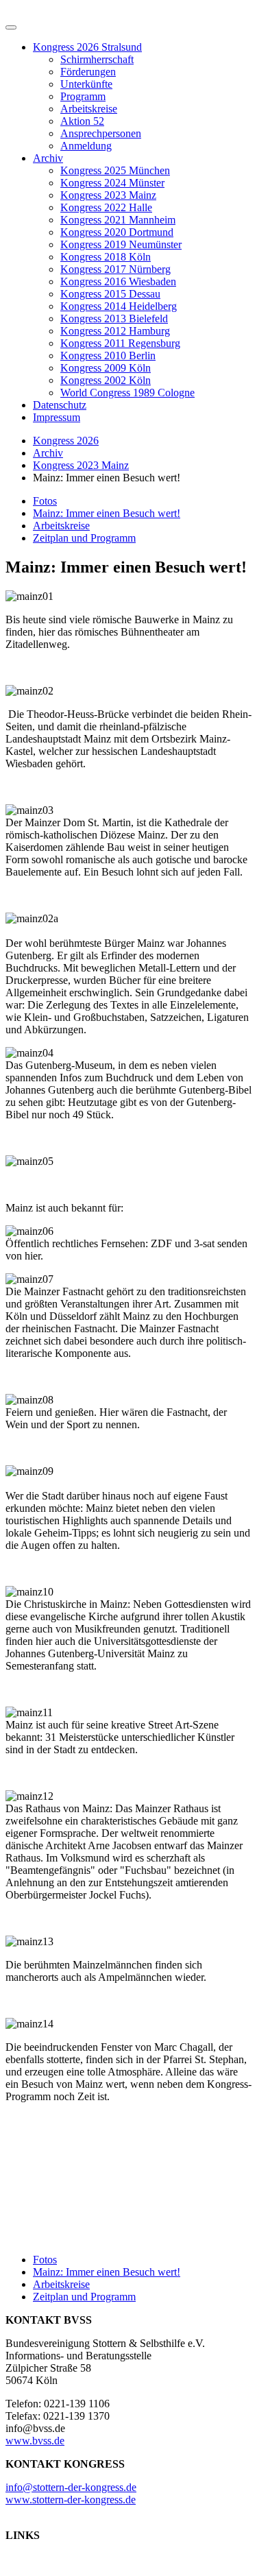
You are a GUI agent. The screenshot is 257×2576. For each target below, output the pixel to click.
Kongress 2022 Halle (106, 207)
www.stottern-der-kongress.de (71, 2500)
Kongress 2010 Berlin (108, 356)
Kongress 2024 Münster (112, 183)
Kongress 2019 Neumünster (121, 244)
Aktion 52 (82, 121)
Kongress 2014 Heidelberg (119, 306)
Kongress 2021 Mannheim (118, 220)
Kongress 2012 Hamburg (115, 331)
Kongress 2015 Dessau (110, 294)
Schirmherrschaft (97, 59)
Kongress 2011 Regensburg (120, 343)
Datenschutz (60, 405)
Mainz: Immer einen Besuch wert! (107, 513)
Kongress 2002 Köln (106, 380)
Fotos (45, 501)
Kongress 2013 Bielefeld (114, 318)
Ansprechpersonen (101, 133)
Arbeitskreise (89, 109)
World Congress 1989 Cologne (127, 393)
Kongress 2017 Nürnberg (115, 269)
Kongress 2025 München (115, 170)
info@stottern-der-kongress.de (71, 2487)
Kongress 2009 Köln (106, 368)
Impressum (57, 417)
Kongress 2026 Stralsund (87, 47)
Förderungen (88, 72)
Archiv (48, 158)
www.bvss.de (35, 2441)
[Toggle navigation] (11, 27)
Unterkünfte (86, 84)
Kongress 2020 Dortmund (117, 232)
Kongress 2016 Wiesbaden (118, 281)
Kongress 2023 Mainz (108, 195)
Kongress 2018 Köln (106, 257)
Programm (83, 96)
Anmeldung (86, 146)
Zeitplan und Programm (84, 538)
